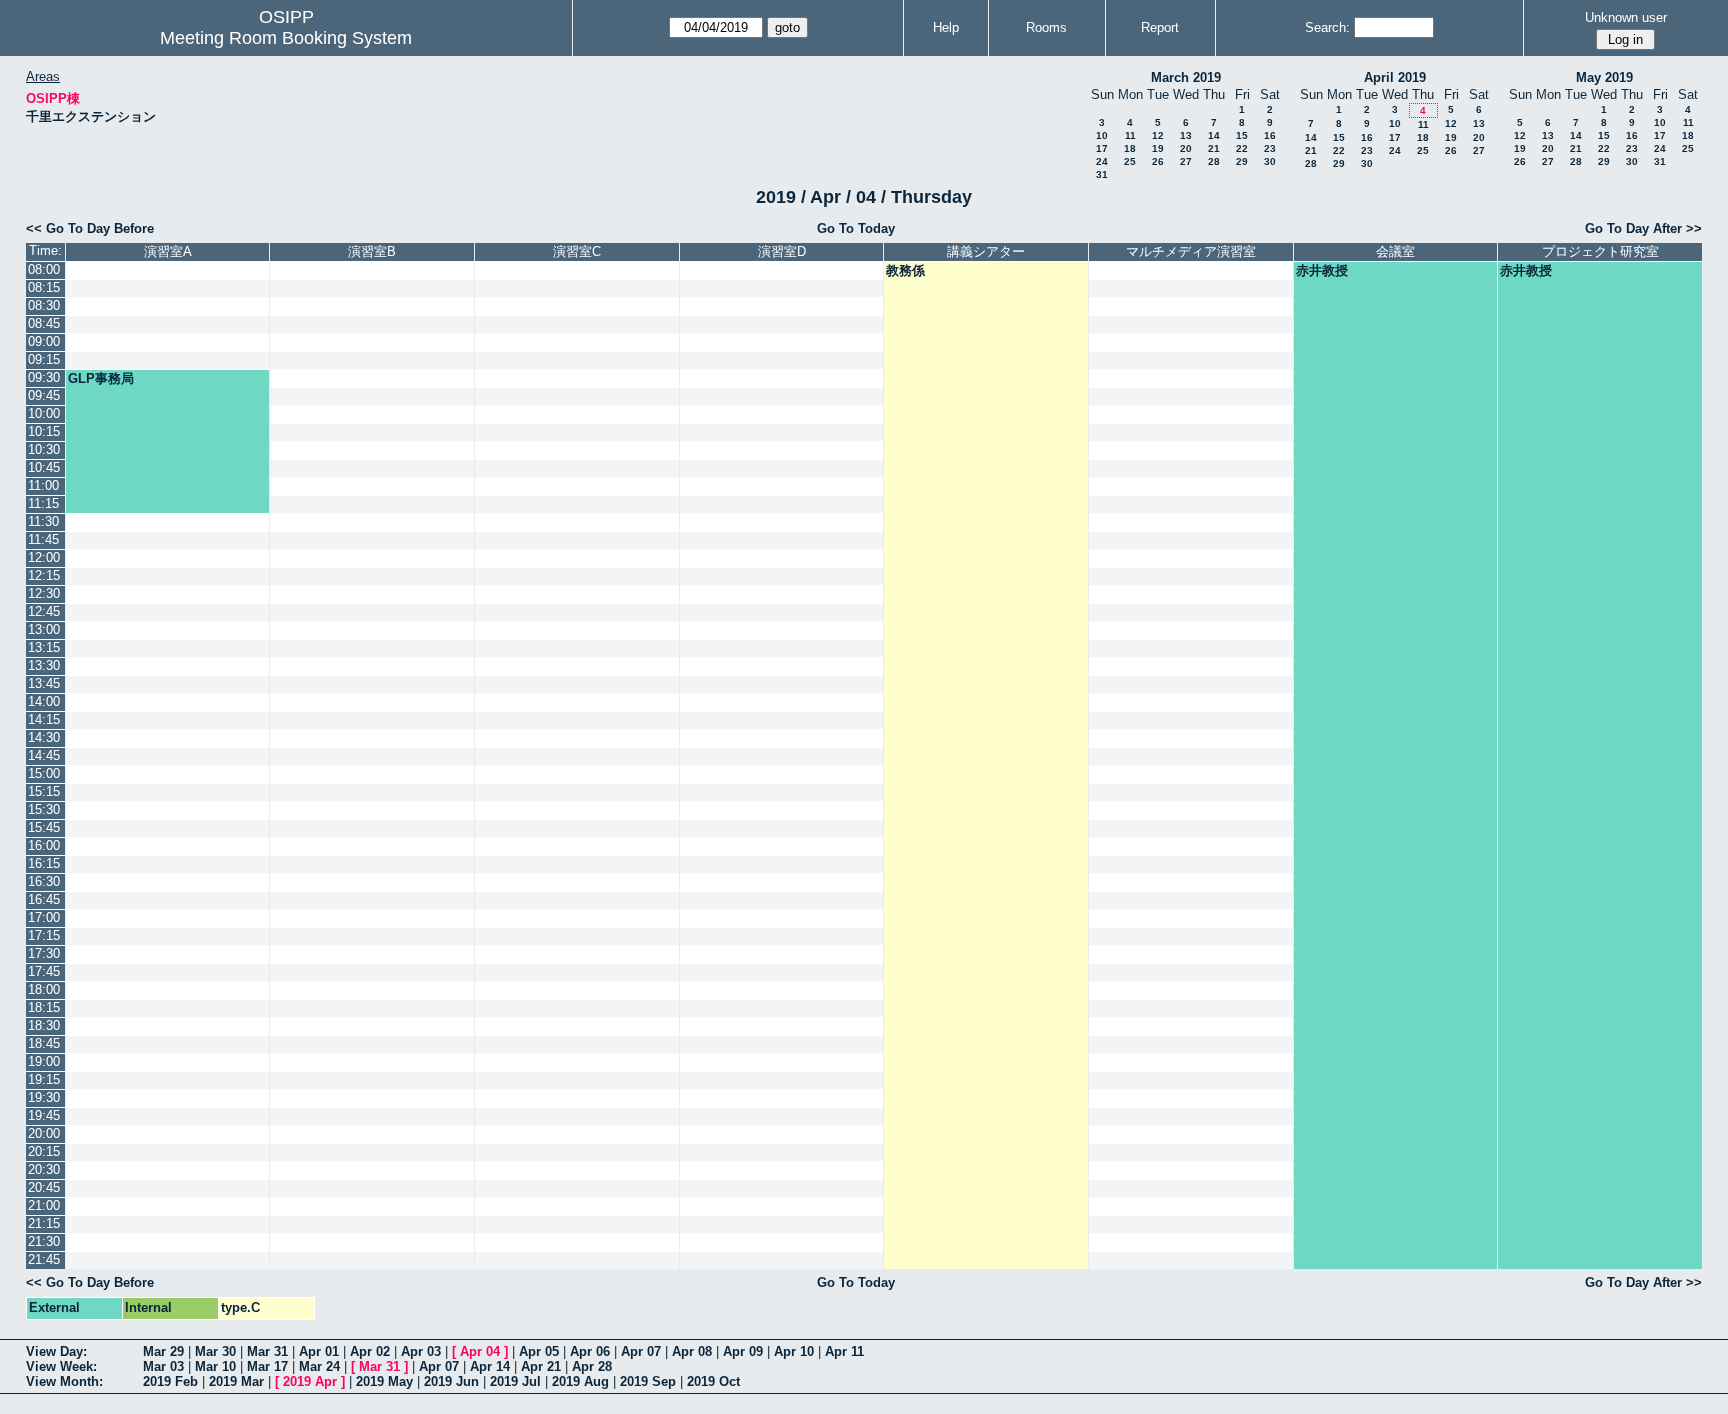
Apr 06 (590, 1351)
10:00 (44, 413)
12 (1158, 135)
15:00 (44, 773)
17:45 (44, 971)
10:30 (44, 449)
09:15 (44, 359)
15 (1242, 135)
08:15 (44, 287)
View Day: (56, 1351)
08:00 (44, 269)
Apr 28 (592, 1366)
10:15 (44, 431)
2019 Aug (580, 1381)
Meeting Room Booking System (286, 38)
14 (1214, 135)
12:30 (44, 593)
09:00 (44, 341)
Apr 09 (743, 1351)
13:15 (44, 647)
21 (1214, 148)
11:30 (43, 521)
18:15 (44, 1007)
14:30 (44, 737)
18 (1130, 148)
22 (1242, 148)
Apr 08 (692, 1351)
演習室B (372, 251)
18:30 (44, 1025)
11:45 (43, 539)
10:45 (44, 467)
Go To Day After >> (1643, 228)
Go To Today (856, 228)
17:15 (44, 935)
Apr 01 (319, 1351)
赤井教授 (1322, 270)
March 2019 (1186, 77)
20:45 (44, 1187)
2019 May (384, 1381)
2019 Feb (170, 1381)
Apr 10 (794, 1351)
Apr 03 (421, 1351)
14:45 (44, 755)
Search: (1327, 27)
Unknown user (1626, 17)
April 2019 (1395, 77)
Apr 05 (539, 1351)
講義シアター (986, 251)
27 (1186, 161)
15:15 (44, 791)
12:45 (44, 611)
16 (1270, 135)
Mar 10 (215, 1366)
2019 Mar (236, 1381)
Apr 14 (490, 1366)
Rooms (1046, 27)
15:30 (44, 809)
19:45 (44, 1115)
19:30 (44, 1097)
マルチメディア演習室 (1191, 251)
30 (1270, 161)
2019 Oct (713, 1381)
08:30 (44, 305)
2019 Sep (648, 1381)
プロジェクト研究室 (1600, 251)
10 (1102, 135)
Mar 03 (163, 1366)
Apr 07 (641, 1351)
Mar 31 (267, 1351)
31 (1102, 174)
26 (1158, 161)
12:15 (44, 575)
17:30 (44, 953)
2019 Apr (310, 1381)
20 (1186, 148)
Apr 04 (480, 1351)
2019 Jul (515, 1381)
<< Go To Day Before (90, 228)
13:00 (44, 629)
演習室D (782, 251)
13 (1186, 135)
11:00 (43, 485)
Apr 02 (370, 1351)
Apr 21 (541, 1366)
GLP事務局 (101, 378)
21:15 (44, 1223)
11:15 (43, 503)
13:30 (44, 665)
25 (1130, 161)
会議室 (1395, 251)
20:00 (44, 1133)
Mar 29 (163, 1351)
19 (1158, 148)
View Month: (64, 1381)
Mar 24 (319, 1366)
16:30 (44, 881)
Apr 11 (844, 1351)
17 (1102, 148)
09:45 (44, 395)
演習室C (577, 251)
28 (1214, 161)
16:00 (44, 845)
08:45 (44, 323)
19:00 (44, 1061)
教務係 (905, 270)
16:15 (44, 863)
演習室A (168, 251)
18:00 (44, 989)
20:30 (44, 1169)
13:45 (44, 683)
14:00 (44, 701)
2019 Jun (451, 1381)
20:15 (44, 1151)
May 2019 (1604, 77)
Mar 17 (267, 1366)
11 (1130, 135)
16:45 (44, 899)
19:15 (44, 1079)
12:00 (44, 557)
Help (946, 27)
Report (1160, 27)
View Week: (61, 1366)
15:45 (44, 827)
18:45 (44, 1043)
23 (1270, 148)
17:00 (44, 917)
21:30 (44, 1241)
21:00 (44, 1205)
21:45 (44, 1259)
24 (1102, 161)
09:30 (44, 377)
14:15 (44, 719)
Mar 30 (215, 1351)
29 (1242, 161)
